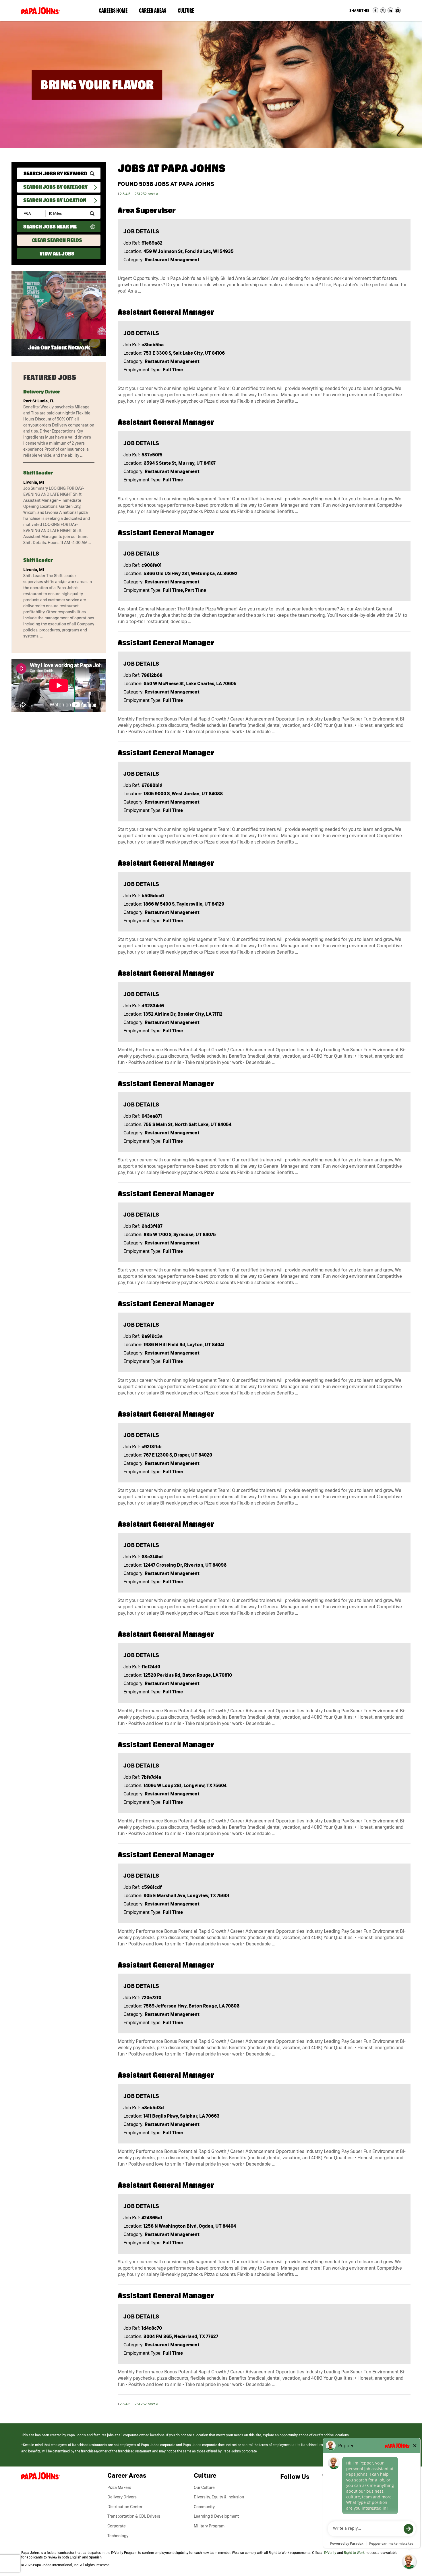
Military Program (209, 2526)
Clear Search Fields (57, 240)
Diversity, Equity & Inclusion (219, 2497)
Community (204, 2507)
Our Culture (204, 2487)
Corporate (117, 2526)
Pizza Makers (119, 2487)
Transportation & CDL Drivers (134, 2516)
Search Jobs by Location (55, 200)
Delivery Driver (42, 392)
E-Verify (330, 2553)
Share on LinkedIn (390, 10)
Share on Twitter (383, 10)
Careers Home (113, 10)
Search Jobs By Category (55, 187)
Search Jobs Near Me (50, 227)
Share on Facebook (375, 10)
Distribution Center (125, 2507)
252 (144, 194)
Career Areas (155, 12)
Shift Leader (38, 473)
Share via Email (398, 10)
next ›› (153, 194)
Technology (118, 2536)
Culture (189, 12)
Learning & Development (216, 2516)
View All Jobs (57, 254)
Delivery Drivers (122, 2497)
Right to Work (354, 2553)
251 (137, 194)
